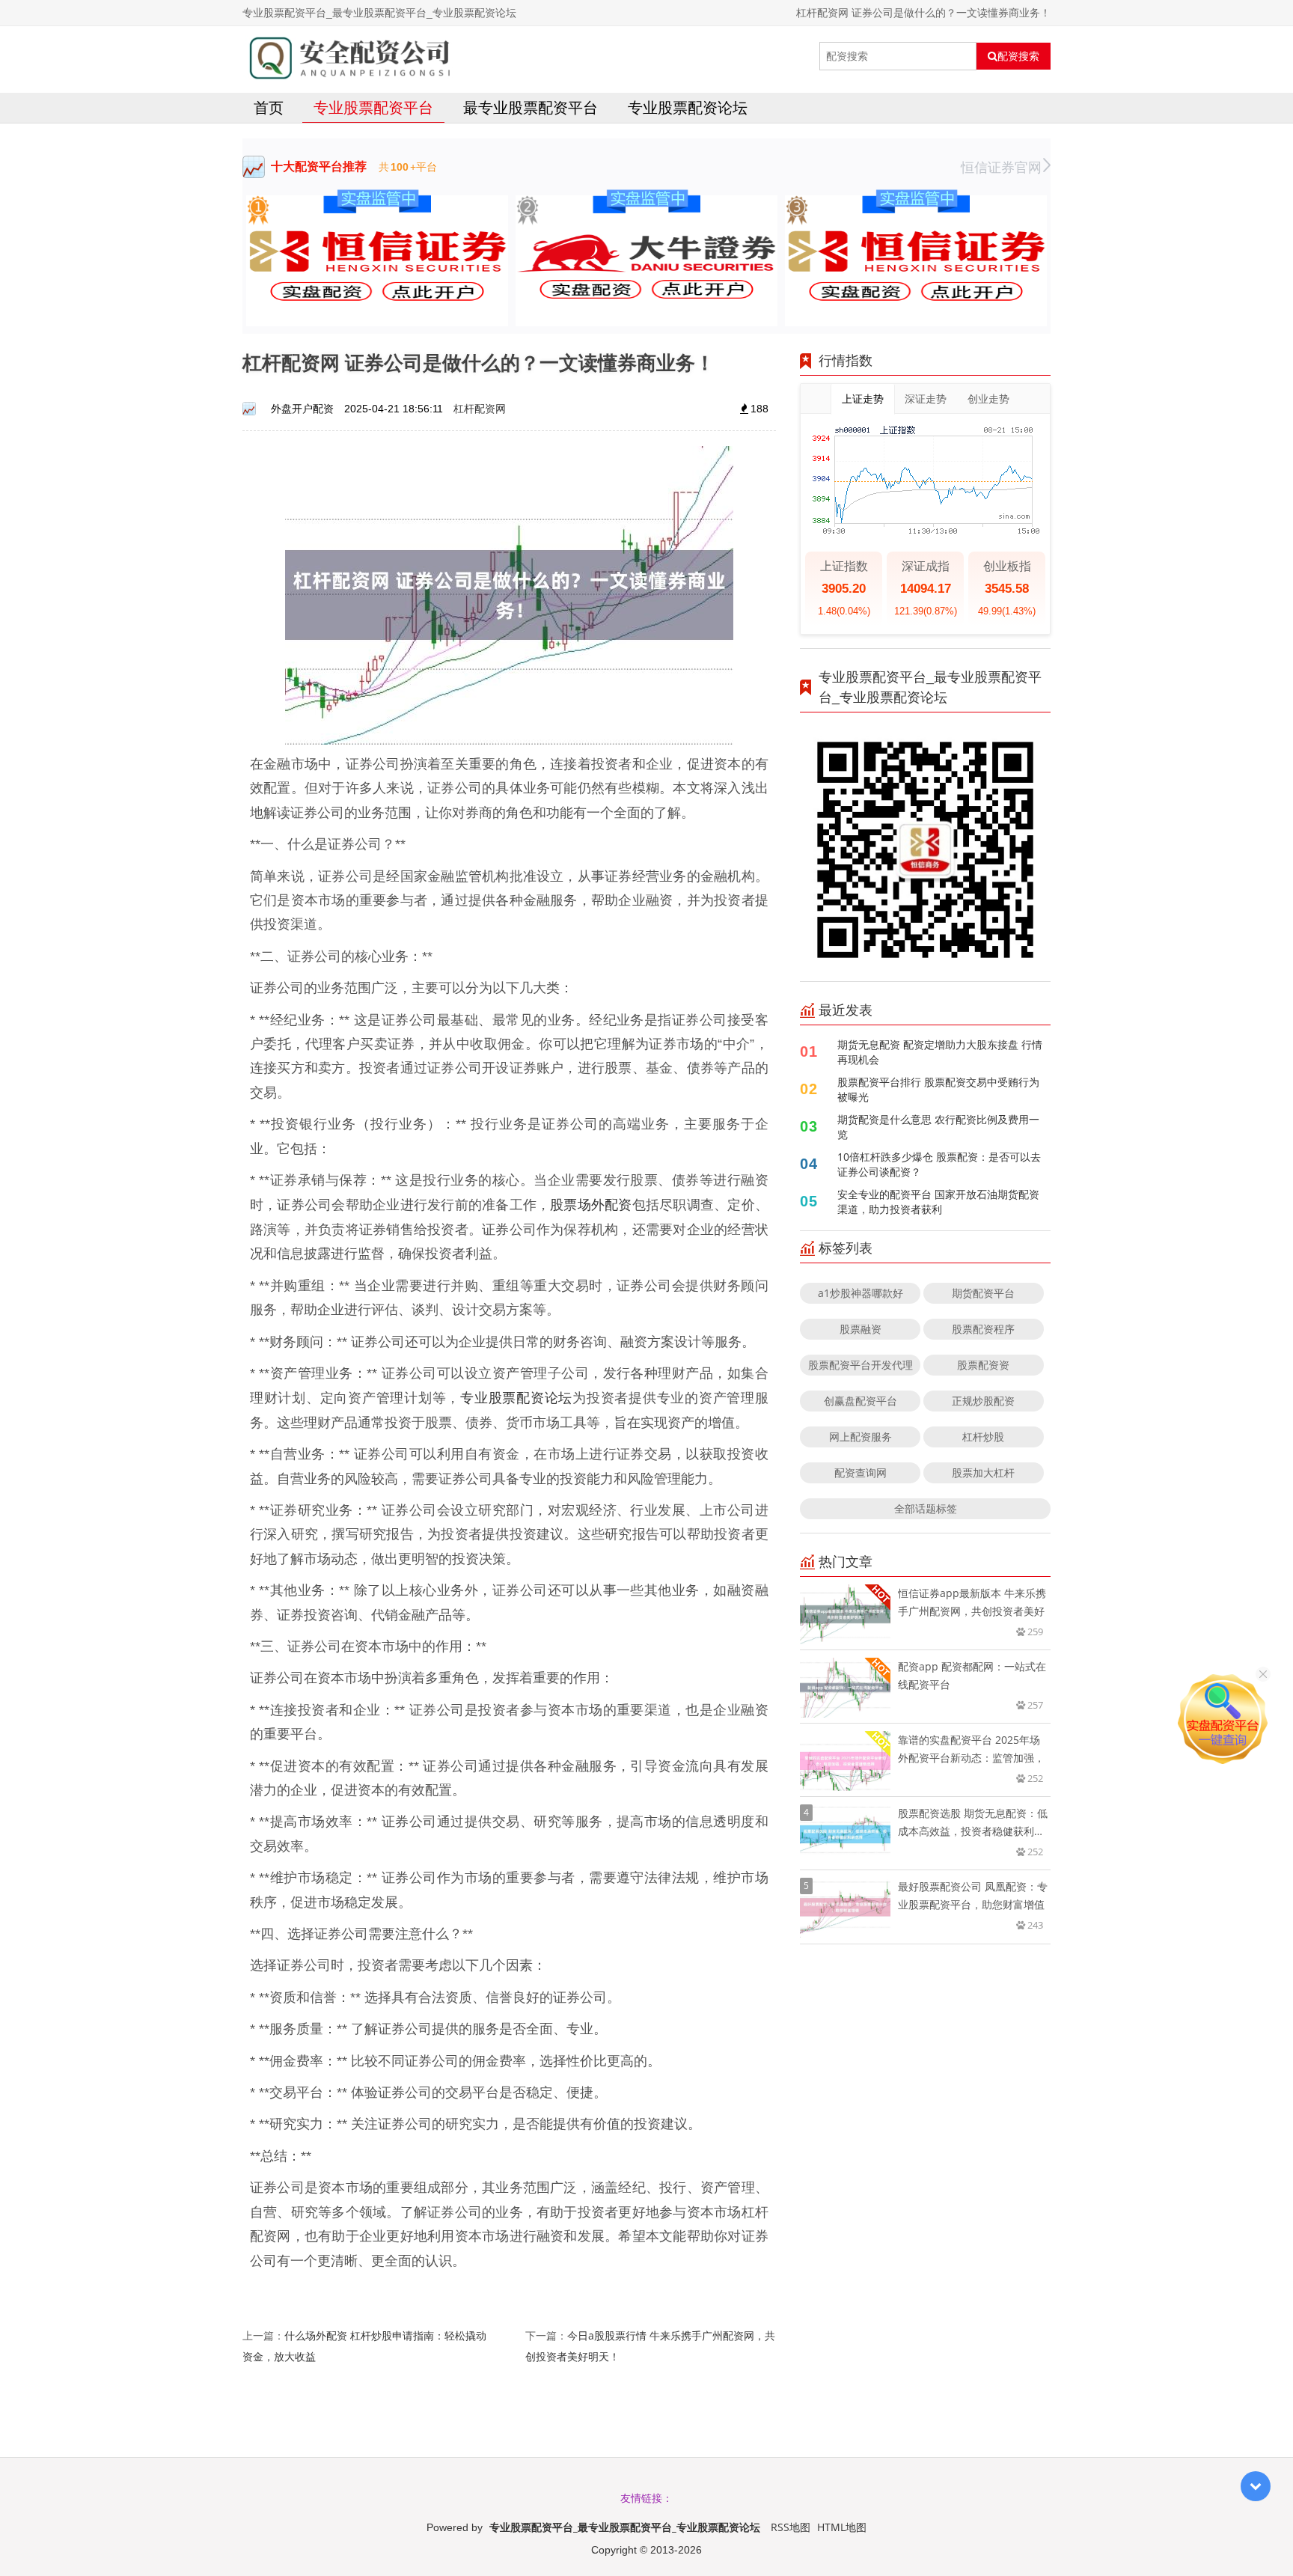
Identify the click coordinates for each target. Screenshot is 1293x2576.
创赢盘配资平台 (861, 1401)
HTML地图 (842, 2527)
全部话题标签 (926, 1508)
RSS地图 (791, 2527)
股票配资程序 (983, 1329)
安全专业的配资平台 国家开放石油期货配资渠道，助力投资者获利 (938, 1202)
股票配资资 (983, 1365)
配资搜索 (1018, 56)
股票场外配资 (591, 1204)
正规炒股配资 (983, 1401)
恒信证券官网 (1001, 167)
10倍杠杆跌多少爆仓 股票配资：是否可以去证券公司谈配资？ (939, 1164)
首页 (269, 107)
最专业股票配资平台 (531, 107)
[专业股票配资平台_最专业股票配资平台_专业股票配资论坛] (348, 56)
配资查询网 (861, 1472)
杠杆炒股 (983, 1437)
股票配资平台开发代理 (861, 1365)
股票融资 (861, 1329)
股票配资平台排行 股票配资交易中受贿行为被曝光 (938, 1089)
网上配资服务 (861, 1437)
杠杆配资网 (480, 408)
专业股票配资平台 (373, 107)
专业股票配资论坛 (688, 107)
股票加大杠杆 (983, 1472)
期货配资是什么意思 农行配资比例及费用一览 (938, 1127)
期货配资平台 (983, 1293)
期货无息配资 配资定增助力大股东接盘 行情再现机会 (940, 1052)
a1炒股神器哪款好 (861, 1293)
